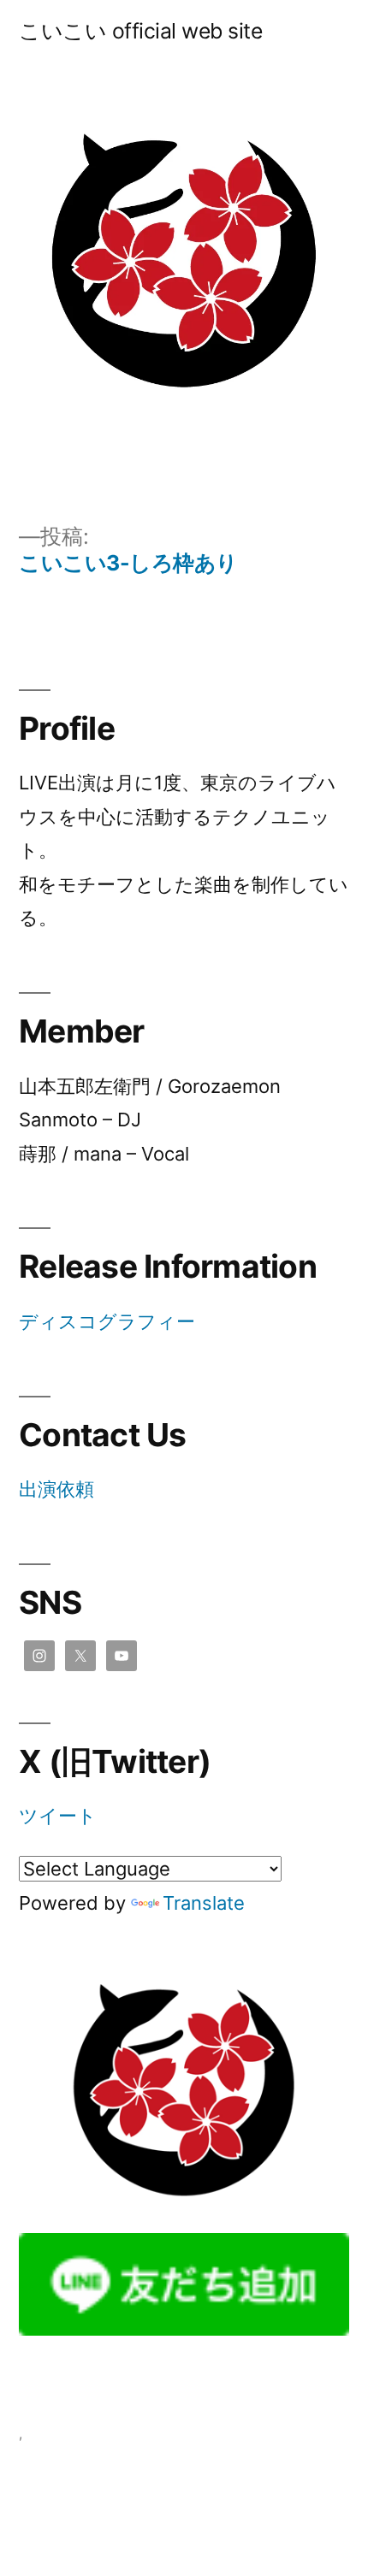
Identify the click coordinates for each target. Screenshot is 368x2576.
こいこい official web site (140, 31)
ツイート (58, 1816)
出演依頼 (56, 1489)
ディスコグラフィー (107, 1321)
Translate (204, 1903)
